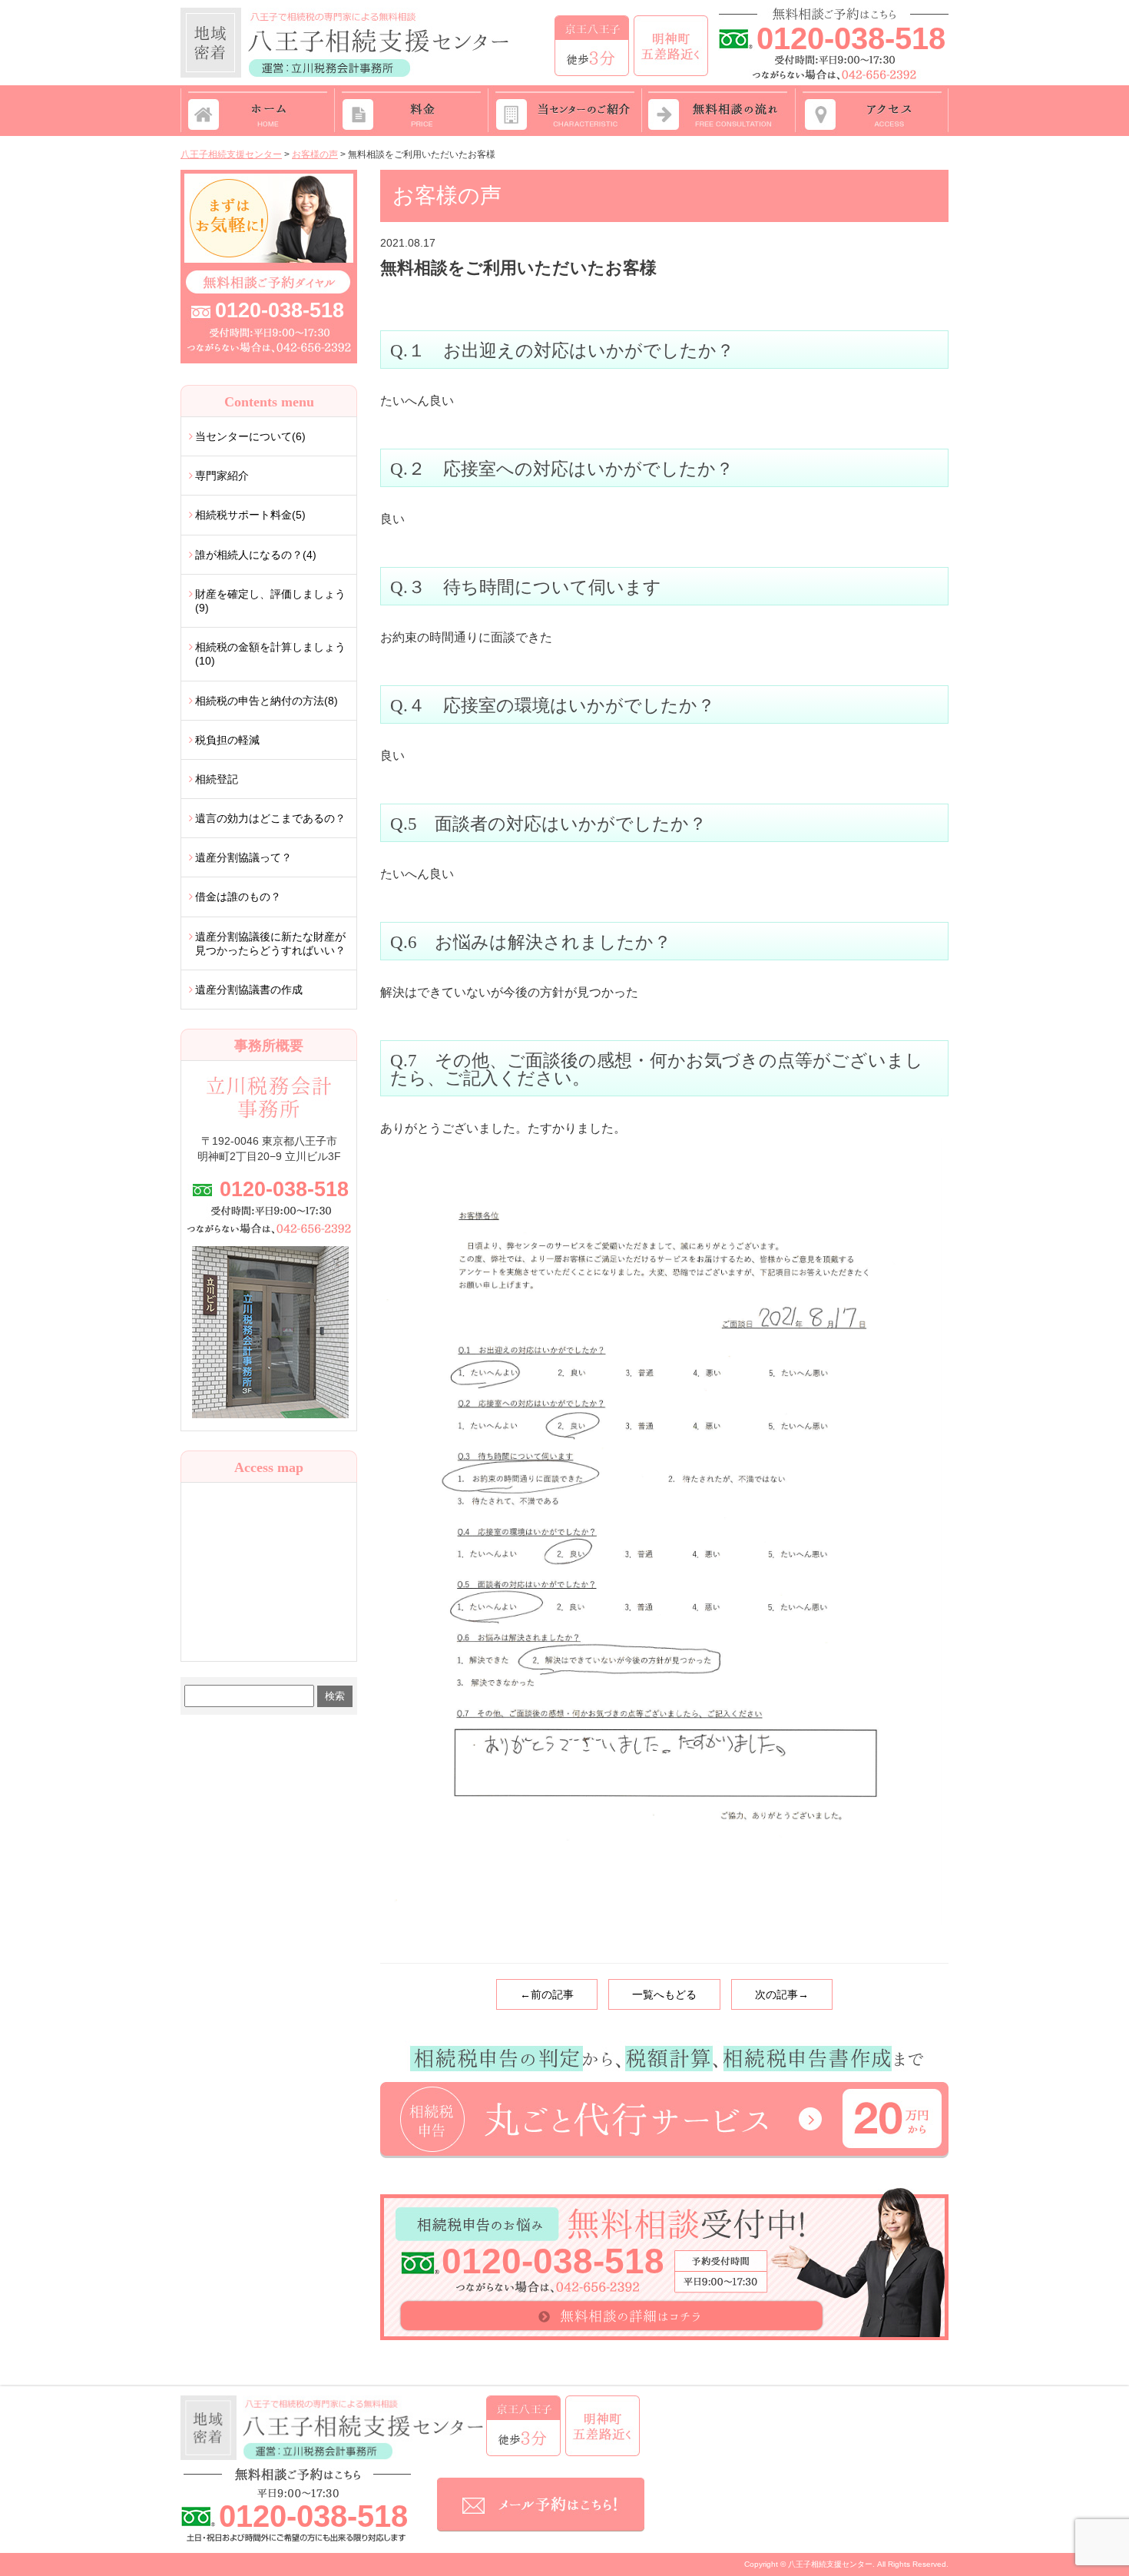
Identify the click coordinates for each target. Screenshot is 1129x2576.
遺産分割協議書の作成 (249, 990)
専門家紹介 (222, 476)
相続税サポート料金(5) (250, 515)
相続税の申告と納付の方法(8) (267, 701)
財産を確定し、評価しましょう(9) (270, 601)
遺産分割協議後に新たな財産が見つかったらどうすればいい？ (270, 943)
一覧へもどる (664, 1994)
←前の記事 (547, 1994)
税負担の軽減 (227, 740)
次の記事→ (782, 1994)
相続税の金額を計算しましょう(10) (270, 654)
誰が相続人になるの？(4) (256, 555)
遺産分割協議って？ (243, 857)
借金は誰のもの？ (238, 897)
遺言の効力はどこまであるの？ (270, 818)
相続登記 (217, 779)
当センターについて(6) (250, 436)
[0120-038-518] (269, 176)
